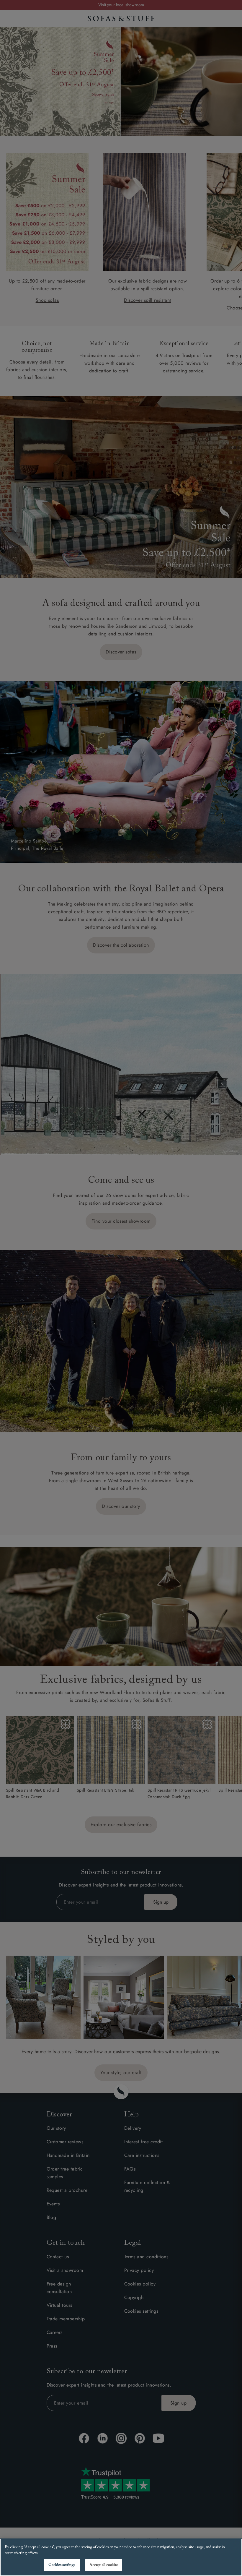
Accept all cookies (104, 2565)
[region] (121, 2557)
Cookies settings (62, 2565)
